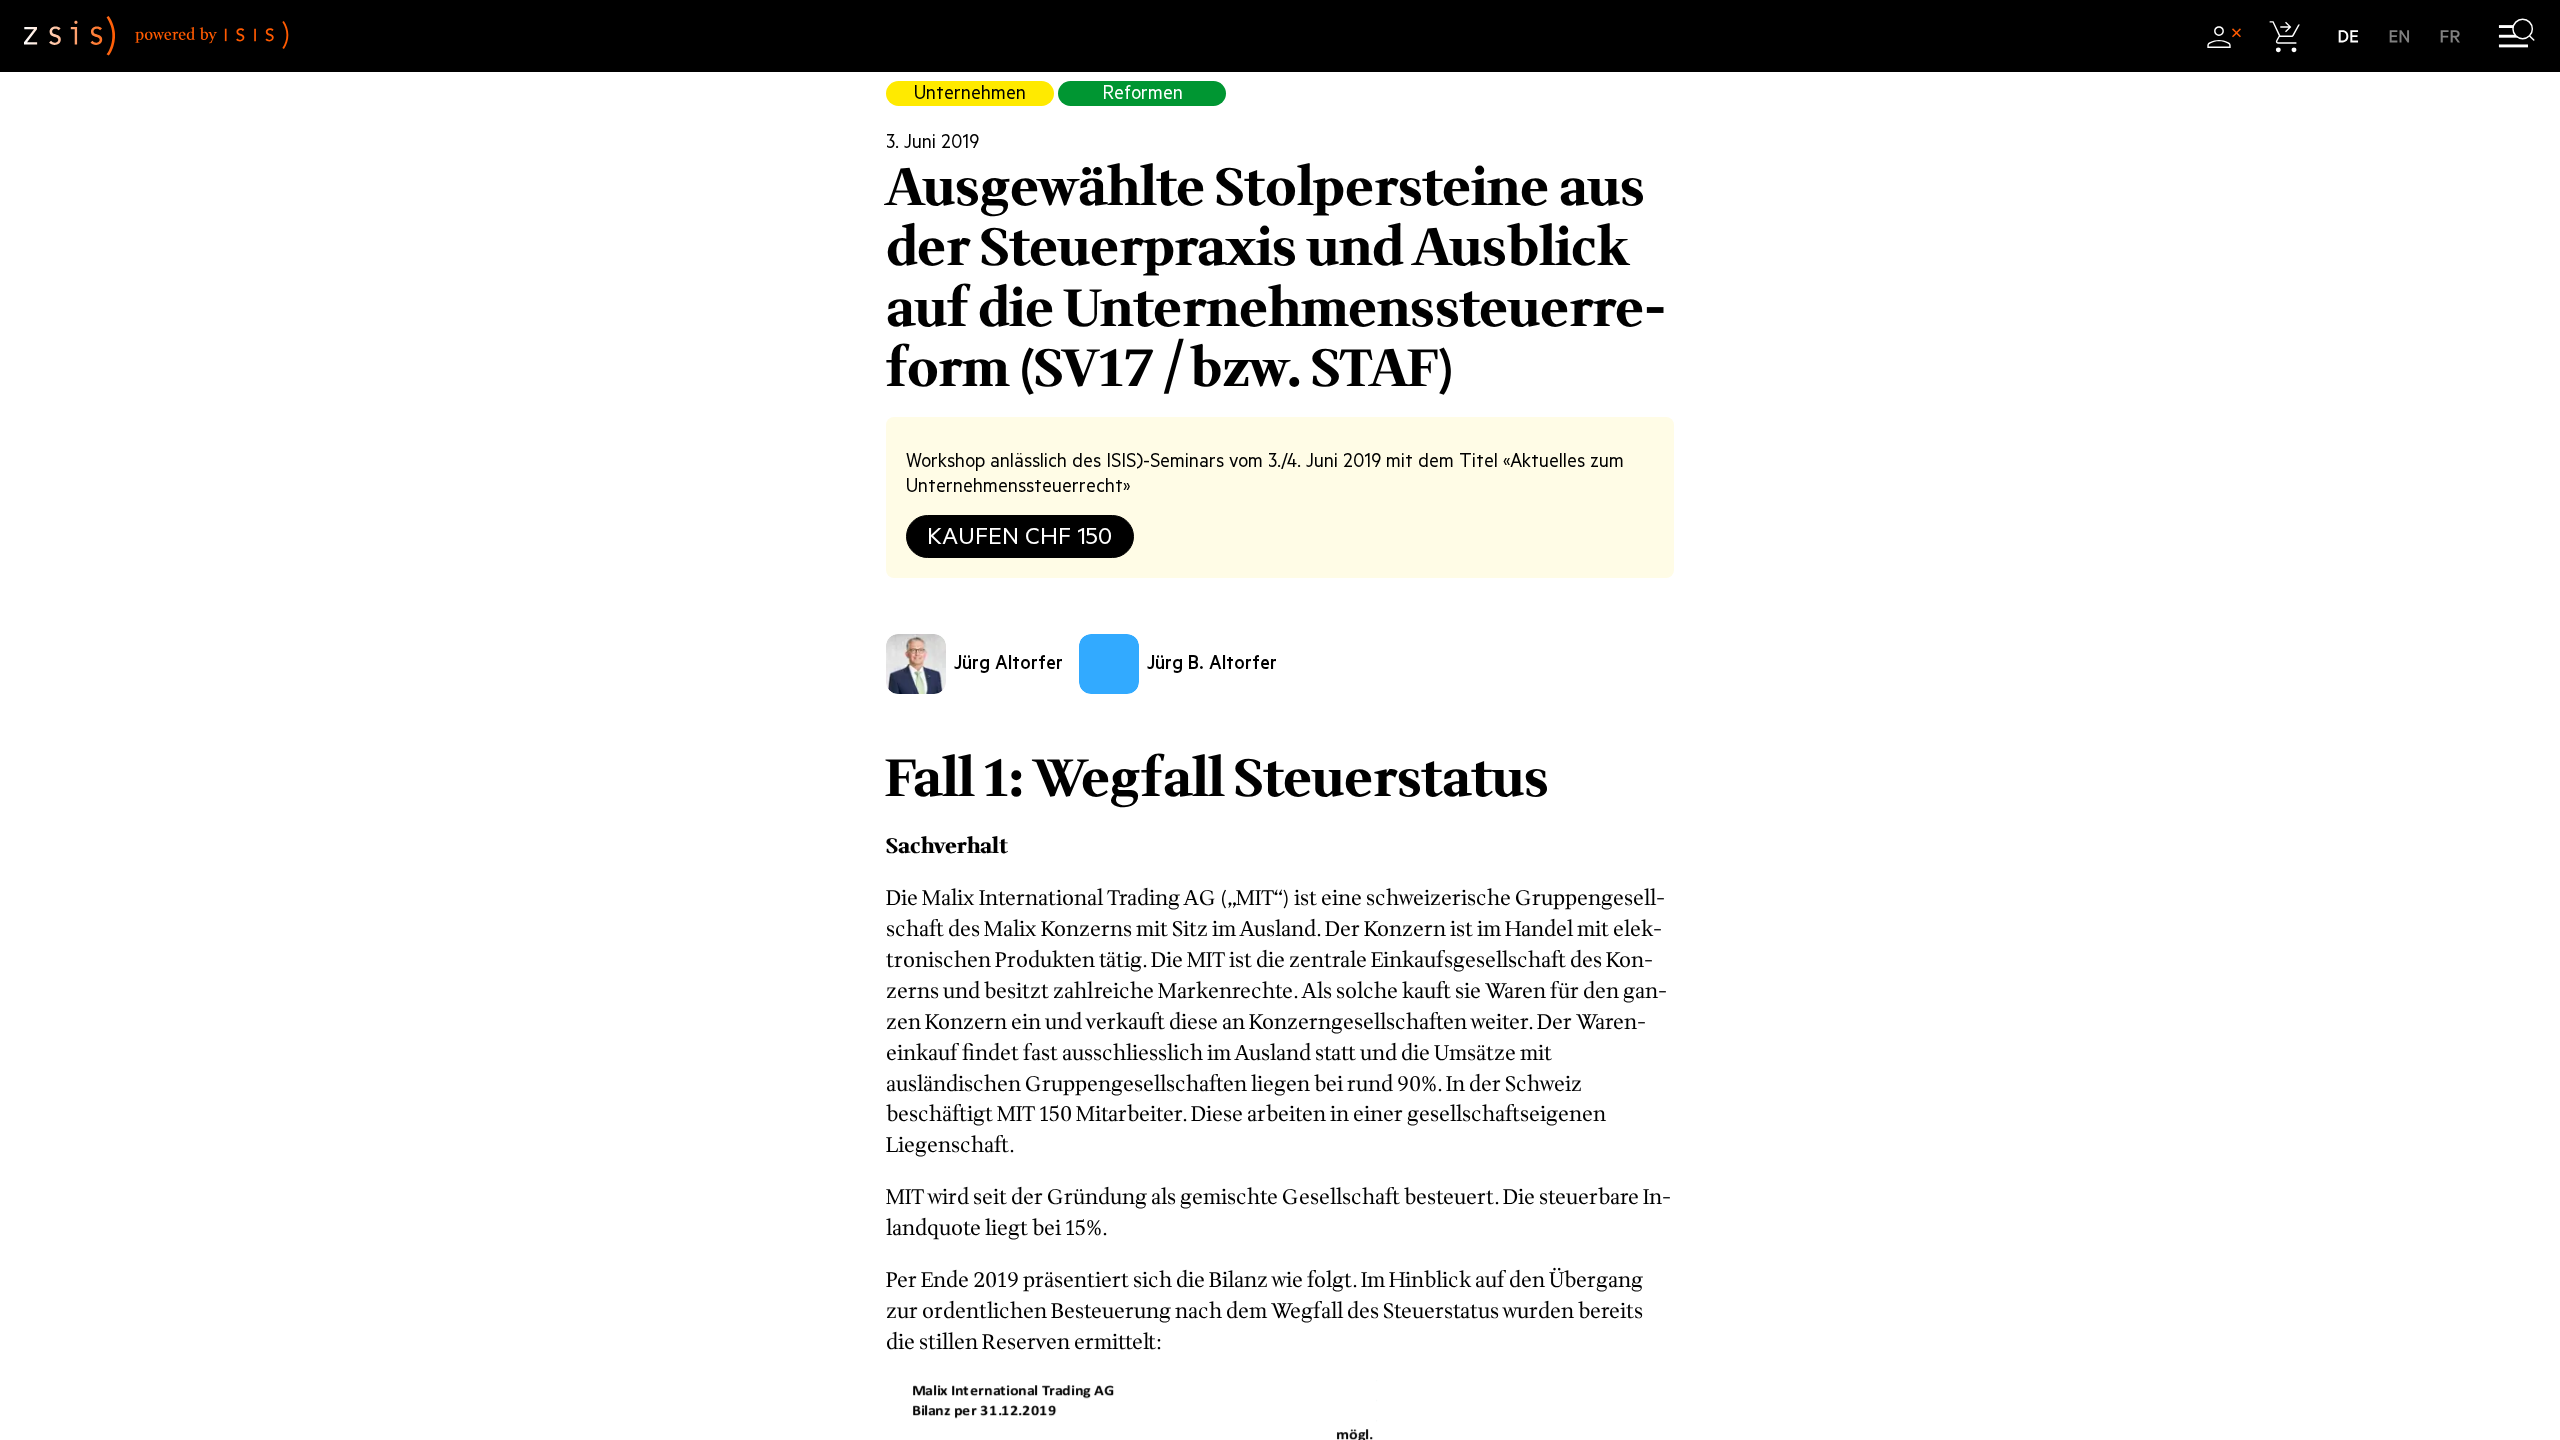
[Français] (2450, 36)
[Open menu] (2516, 36)
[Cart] (2285, 36)
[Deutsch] (2348, 36)
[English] (2399, 36)
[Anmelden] (2223, 36)
